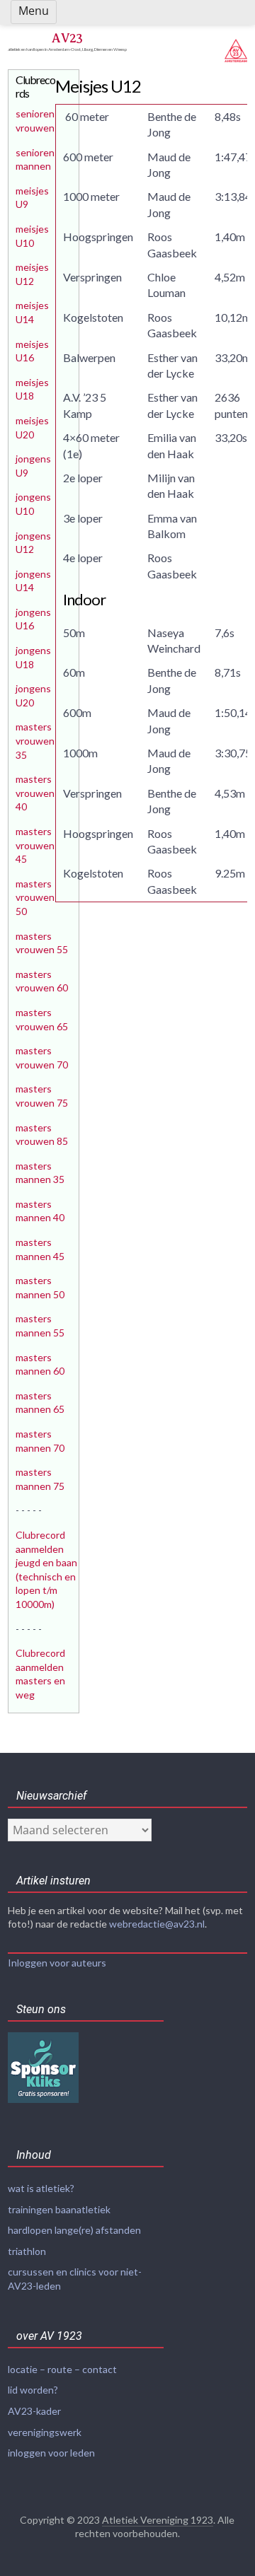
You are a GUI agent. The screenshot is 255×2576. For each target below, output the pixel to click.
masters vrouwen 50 (35, 897)
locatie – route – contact (62, 2369)
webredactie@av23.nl (157, 1924)
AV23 (67, 38)
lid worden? (33, 2390)
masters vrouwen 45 (35, 845)
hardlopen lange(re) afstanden (74, 2230)
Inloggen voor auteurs (57, 1963)
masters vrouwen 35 (35, 740)
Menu (34, 11)
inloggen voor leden (51, 2453)
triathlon (27, 2251)
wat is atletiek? (41, 2188)
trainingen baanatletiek (59, 2209)
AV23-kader (34, 2411)
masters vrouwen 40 (35, 793)
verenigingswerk (45, 2432)
